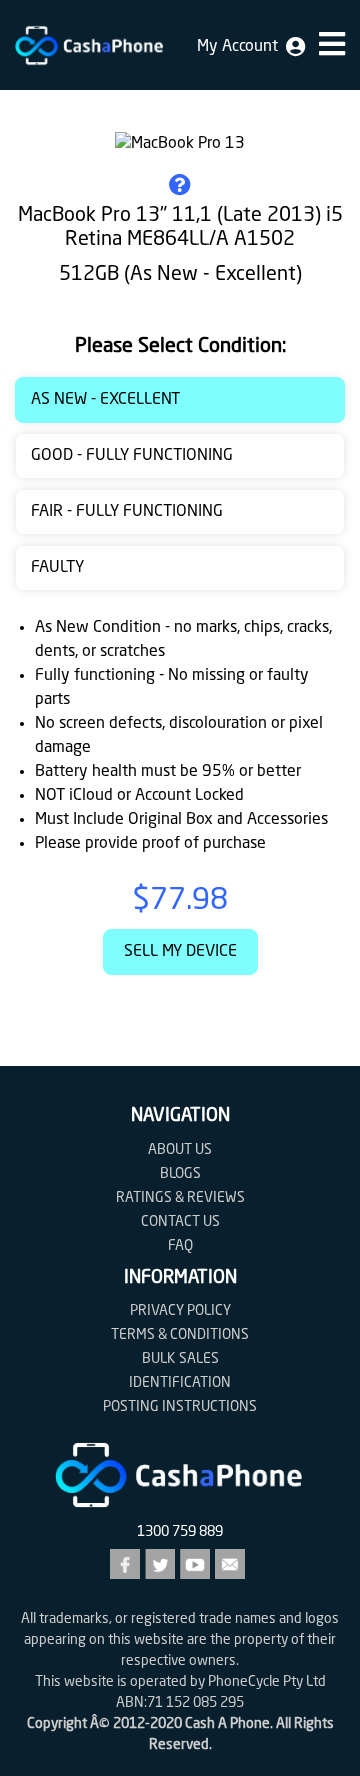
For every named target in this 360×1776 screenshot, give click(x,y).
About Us (180, 1150)
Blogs (180, 1174)
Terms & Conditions (180, 1335)
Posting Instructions (180, 1407)
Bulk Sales (180, 1359)
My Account (241, 47)
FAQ (180, 1246)
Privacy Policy (180, 1311)
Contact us (180, 1222)
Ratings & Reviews (180, 1198)
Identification (180, 1383)
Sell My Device (180, 952)
